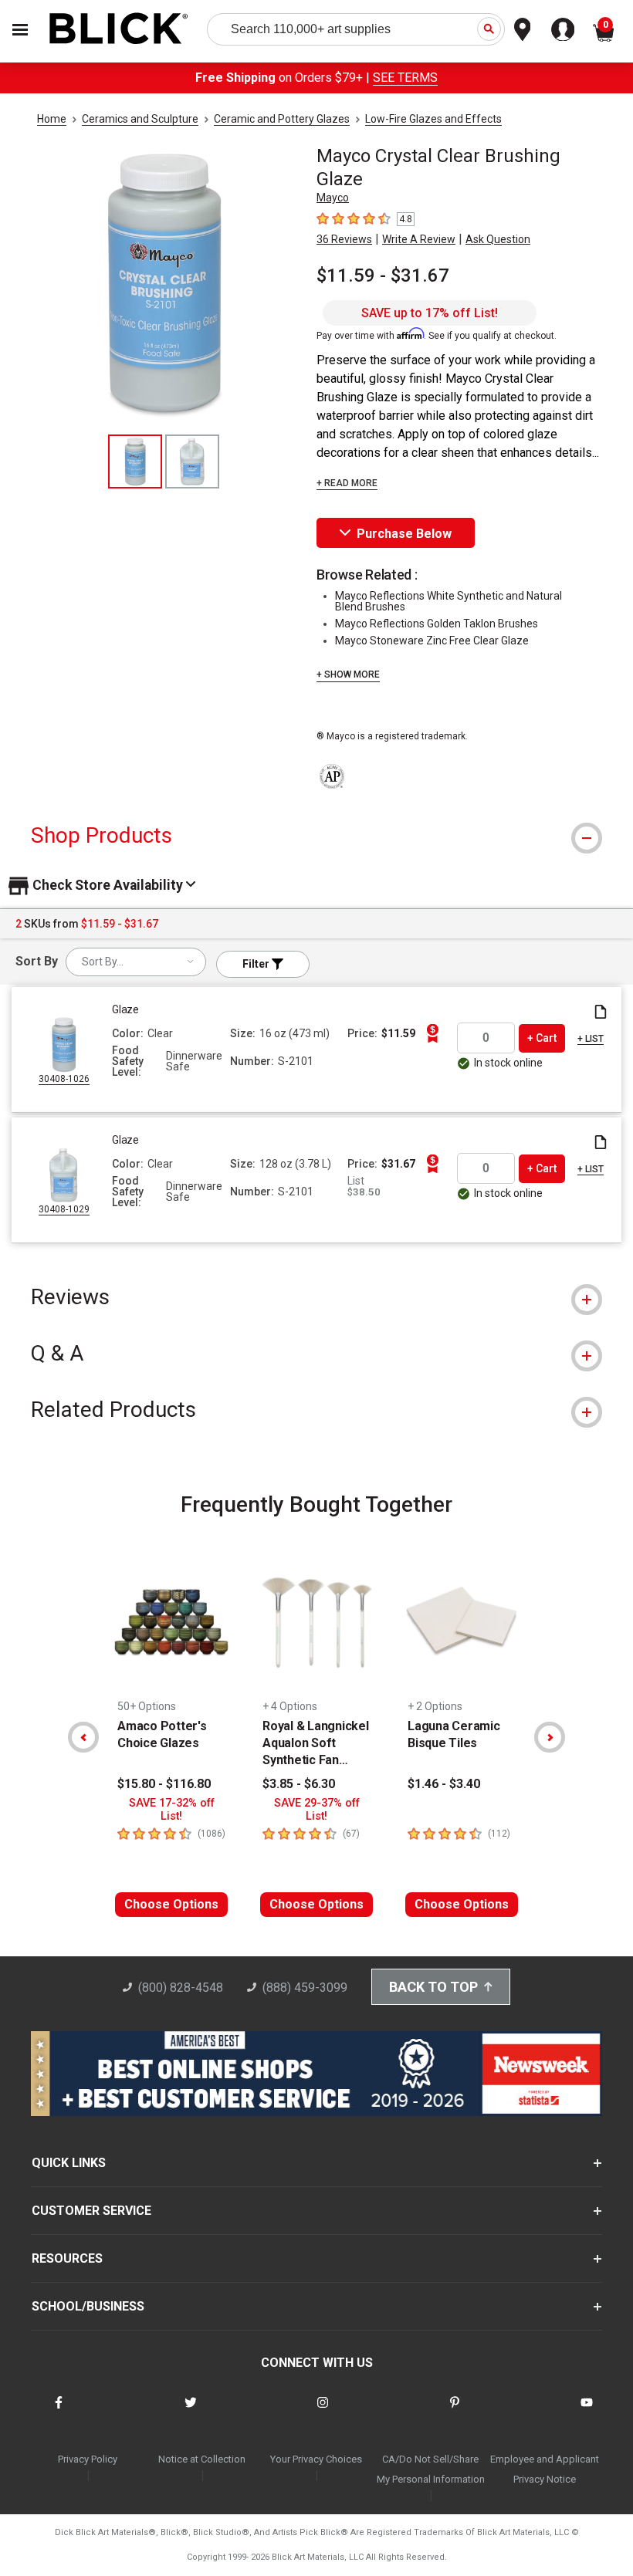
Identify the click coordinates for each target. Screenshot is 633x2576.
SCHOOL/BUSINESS (88, 2306)
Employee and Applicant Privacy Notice (545, 2469)
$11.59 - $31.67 (383, 276)
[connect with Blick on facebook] (59, 2412)
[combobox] (136, 962)
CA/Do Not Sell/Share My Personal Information (431, 2469)
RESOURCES (67, 2258)
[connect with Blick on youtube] (587, 2412)
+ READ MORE (347, 483)
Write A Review (419, 239)
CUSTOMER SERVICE (91, 2211)
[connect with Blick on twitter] (191, 2412)
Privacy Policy (88, 2459)
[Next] (550, 1737)
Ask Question (498, 239)
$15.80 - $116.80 (164, 1784)
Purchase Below (404, 534)
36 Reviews (344, 239)
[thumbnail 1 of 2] (135, 461)
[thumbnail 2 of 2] (192, 461)
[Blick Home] (119, 30)
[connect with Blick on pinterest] (455, 2412)
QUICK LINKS (69, 2163)
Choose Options (171, 1904)
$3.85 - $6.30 (299, 1784)
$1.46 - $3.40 (444, 1784)
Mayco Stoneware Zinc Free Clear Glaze (432, 641)
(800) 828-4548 (181, 1988)
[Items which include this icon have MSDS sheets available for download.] (601, 1013)
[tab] (316, 835)
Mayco (333, 198)
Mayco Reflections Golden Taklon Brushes (437, 624)
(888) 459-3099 (305, 1988)
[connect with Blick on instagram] (323, 2412)
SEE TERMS (405, 78)
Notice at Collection (202, 2459)
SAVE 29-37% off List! (317, 1810)
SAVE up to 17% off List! (430, 313)
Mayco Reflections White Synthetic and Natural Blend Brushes (449, 601)
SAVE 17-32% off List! (172, 1810)
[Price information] (432, 1033)
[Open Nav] (20, 30)
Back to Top (433, 1987)
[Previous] (83, 1737)
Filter (257, 964)
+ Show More (348, 674)
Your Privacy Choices (316, 2459)
